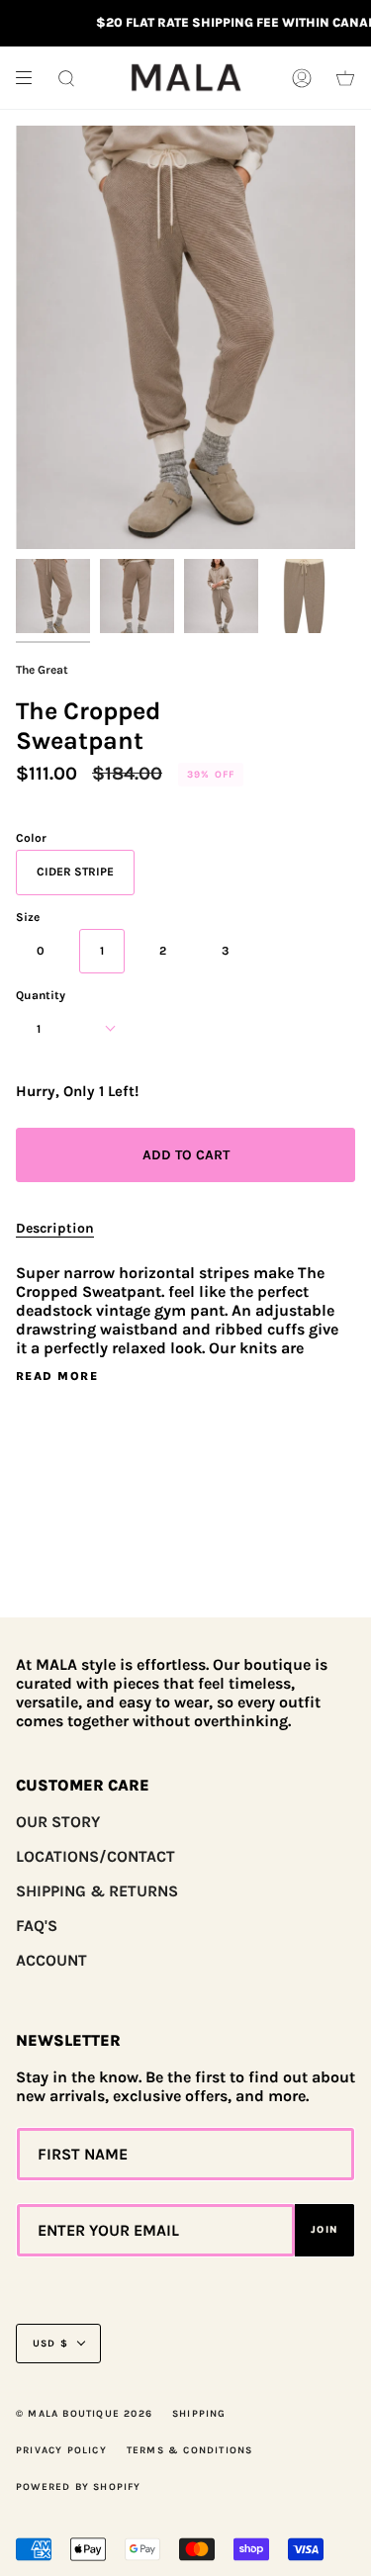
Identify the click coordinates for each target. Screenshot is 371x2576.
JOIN (325, 2230)
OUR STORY (58, 1822)
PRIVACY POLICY (61, 2450)
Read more (57, 1376)
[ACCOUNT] (302, 78)
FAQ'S (37, 1926)
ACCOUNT (51, 1960)
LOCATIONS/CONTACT (95, 1856)
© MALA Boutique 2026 (84, 2414)
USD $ (50, 2344)
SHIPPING (199, 2414)
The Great (42, 670)
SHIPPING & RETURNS (97, 1891)
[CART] (345, 78)
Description (55, 1228)
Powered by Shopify (79, 2487)
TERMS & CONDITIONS (190, 2450)
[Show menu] (31, 78)
